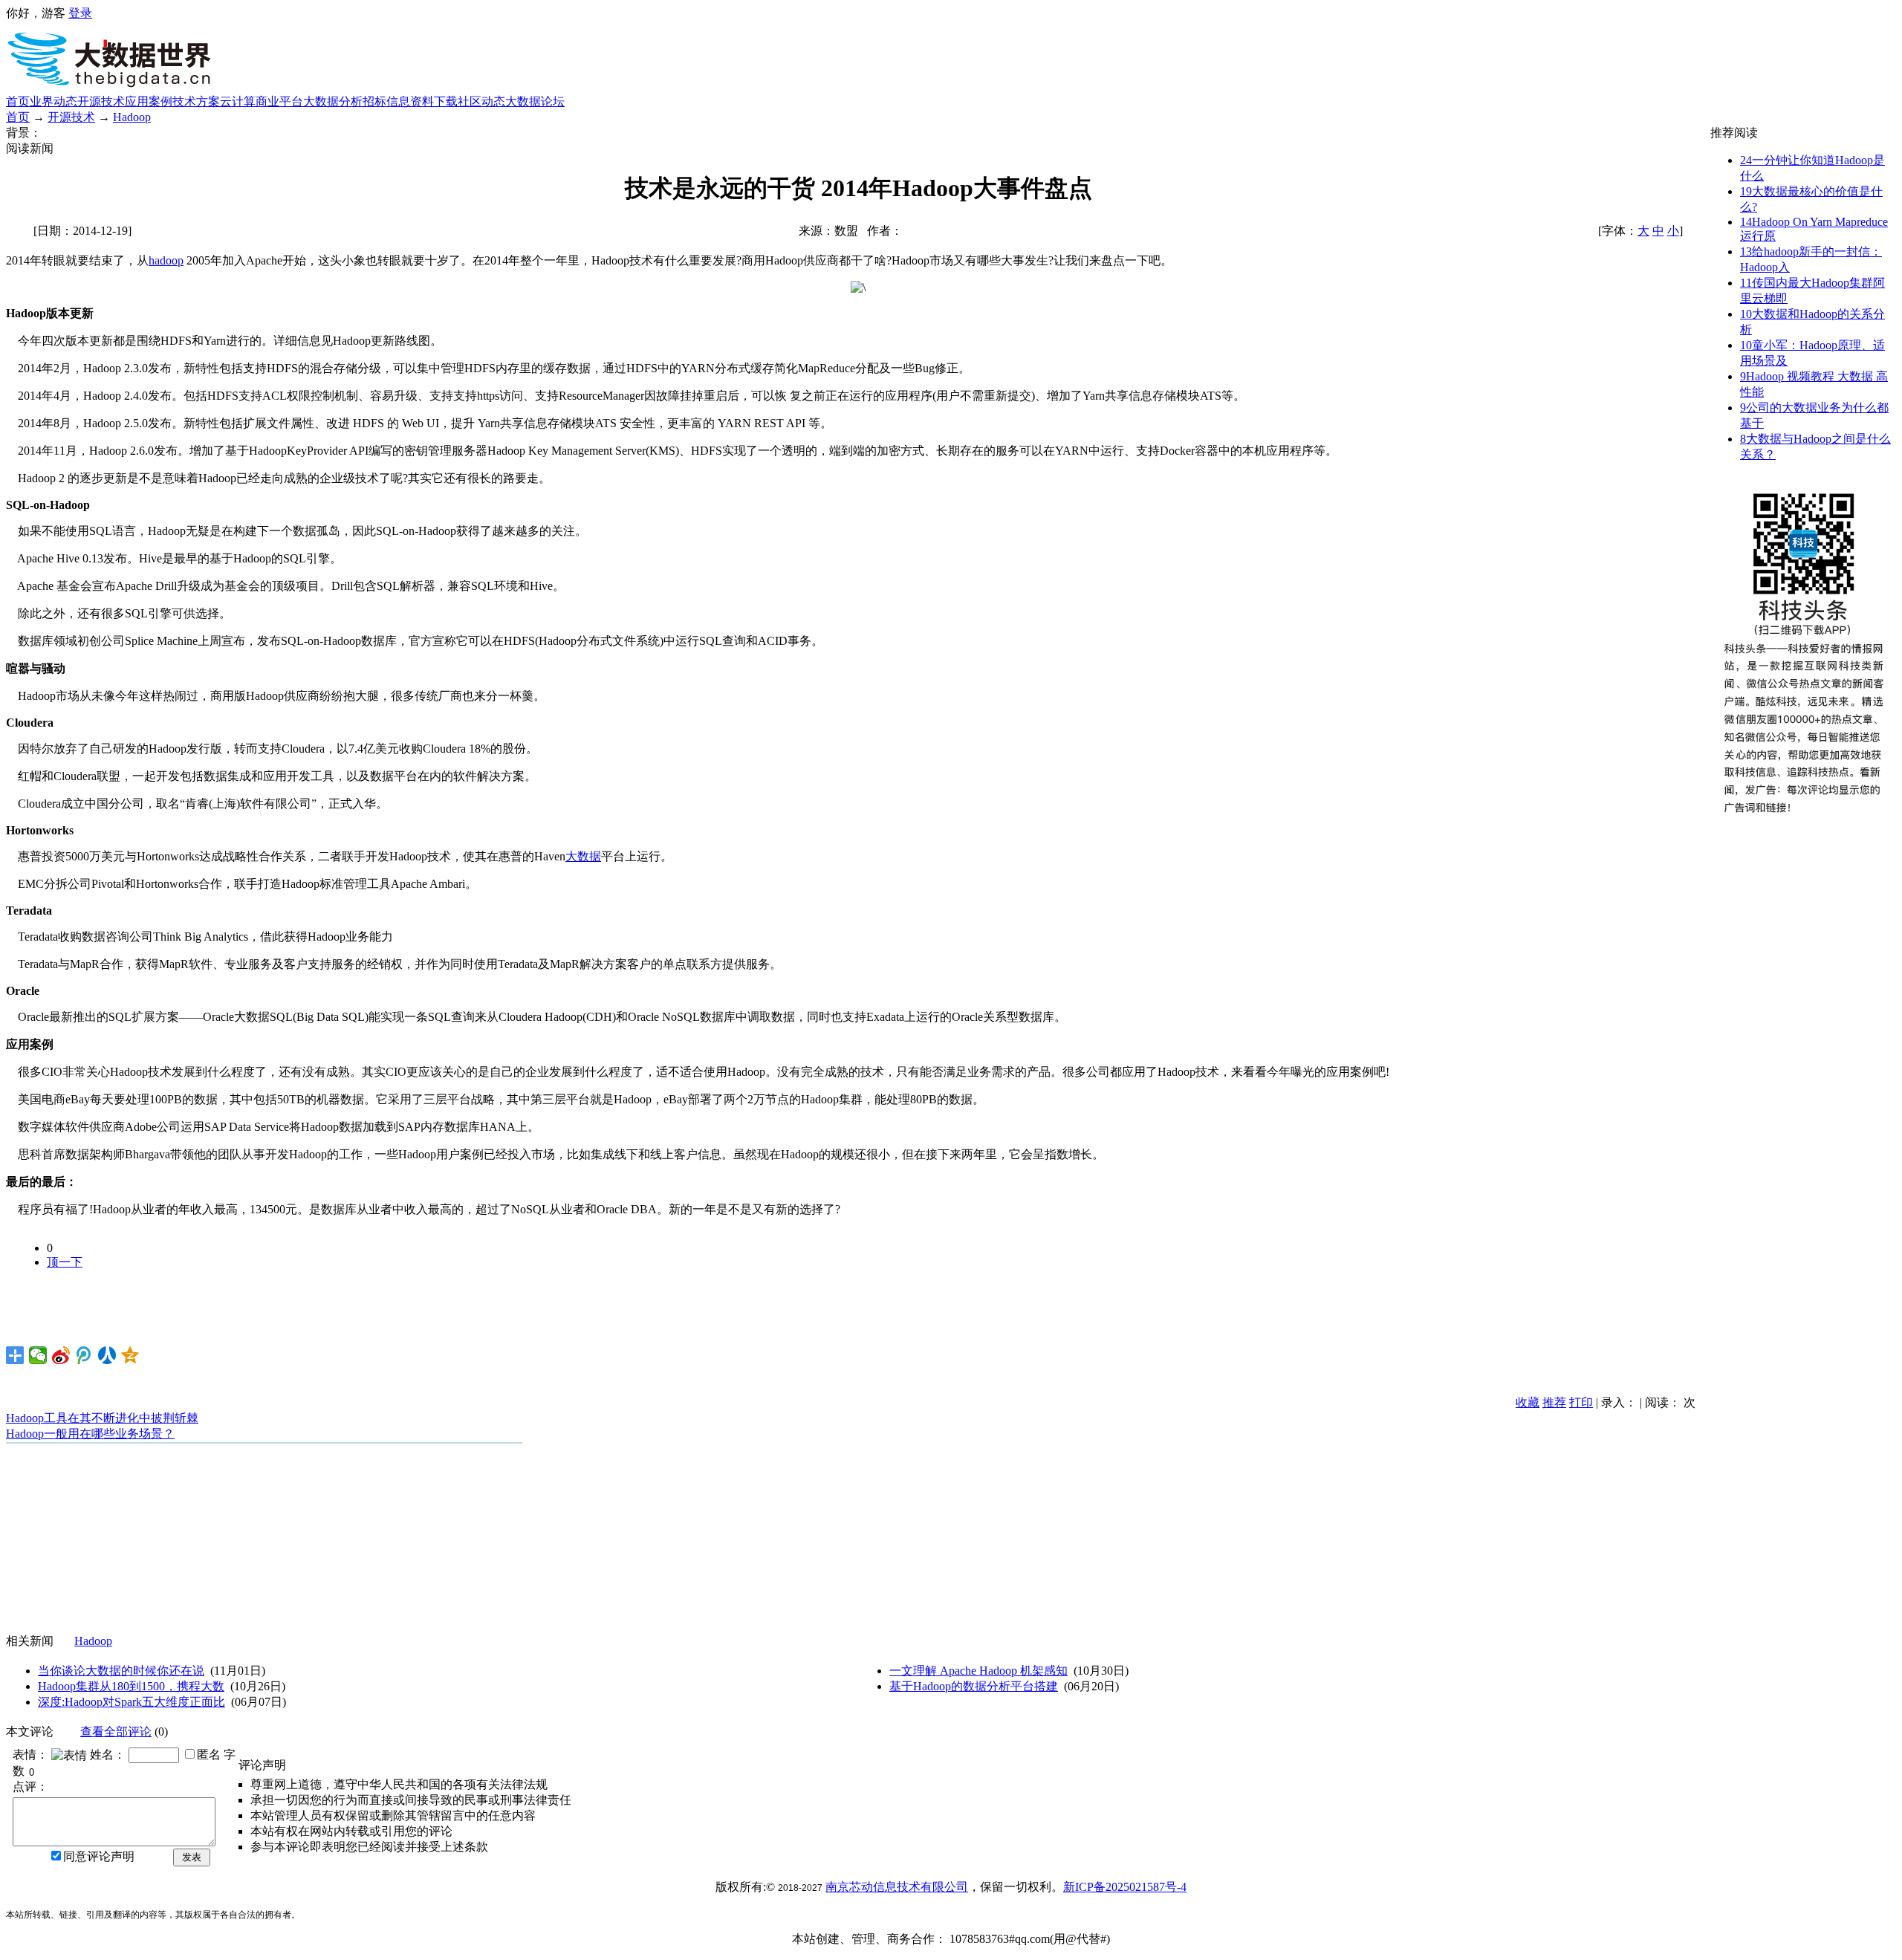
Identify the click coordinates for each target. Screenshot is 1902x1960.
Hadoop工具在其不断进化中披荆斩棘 (102, 1418)
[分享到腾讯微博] (84, 1355)
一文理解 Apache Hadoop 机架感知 (978, 1671)
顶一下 (65, 1262)
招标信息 (386, 101)
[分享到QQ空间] (130, 1355)
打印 (1581, 1402)
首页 (18, 101)
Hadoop (132, 117)
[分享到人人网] (107, 1355)
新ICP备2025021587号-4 (1125, 1887)
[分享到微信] (38, 1355)
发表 (192, 1857)
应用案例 (149, 101)
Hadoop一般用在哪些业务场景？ (90, 1434)
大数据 (583, 856)
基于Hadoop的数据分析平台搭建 (974, 1686)
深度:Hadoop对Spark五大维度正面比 (132, 1702)
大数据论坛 (535, 101)
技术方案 (196, 101)
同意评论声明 (99, 1856)
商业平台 (279, 101)
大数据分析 (333, 101)
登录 (80, 13)
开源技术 (101, 101)
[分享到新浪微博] (61, 1355)
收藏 (1528, 1402)
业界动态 (53, 101)
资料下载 (434, 101)
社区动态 (481, 101)
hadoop (166, 260)
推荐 (1554, 1402)
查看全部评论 (116, 1732)
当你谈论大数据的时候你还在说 (121, 1671)
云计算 (238, 101)
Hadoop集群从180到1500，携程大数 (131, 1686)
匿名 (209, 1755)
